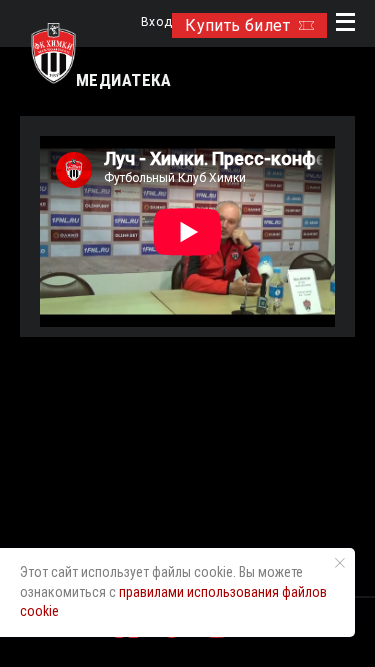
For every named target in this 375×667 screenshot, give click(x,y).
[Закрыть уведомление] (340, 563)
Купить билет (237, 25)
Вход (156, 22)
